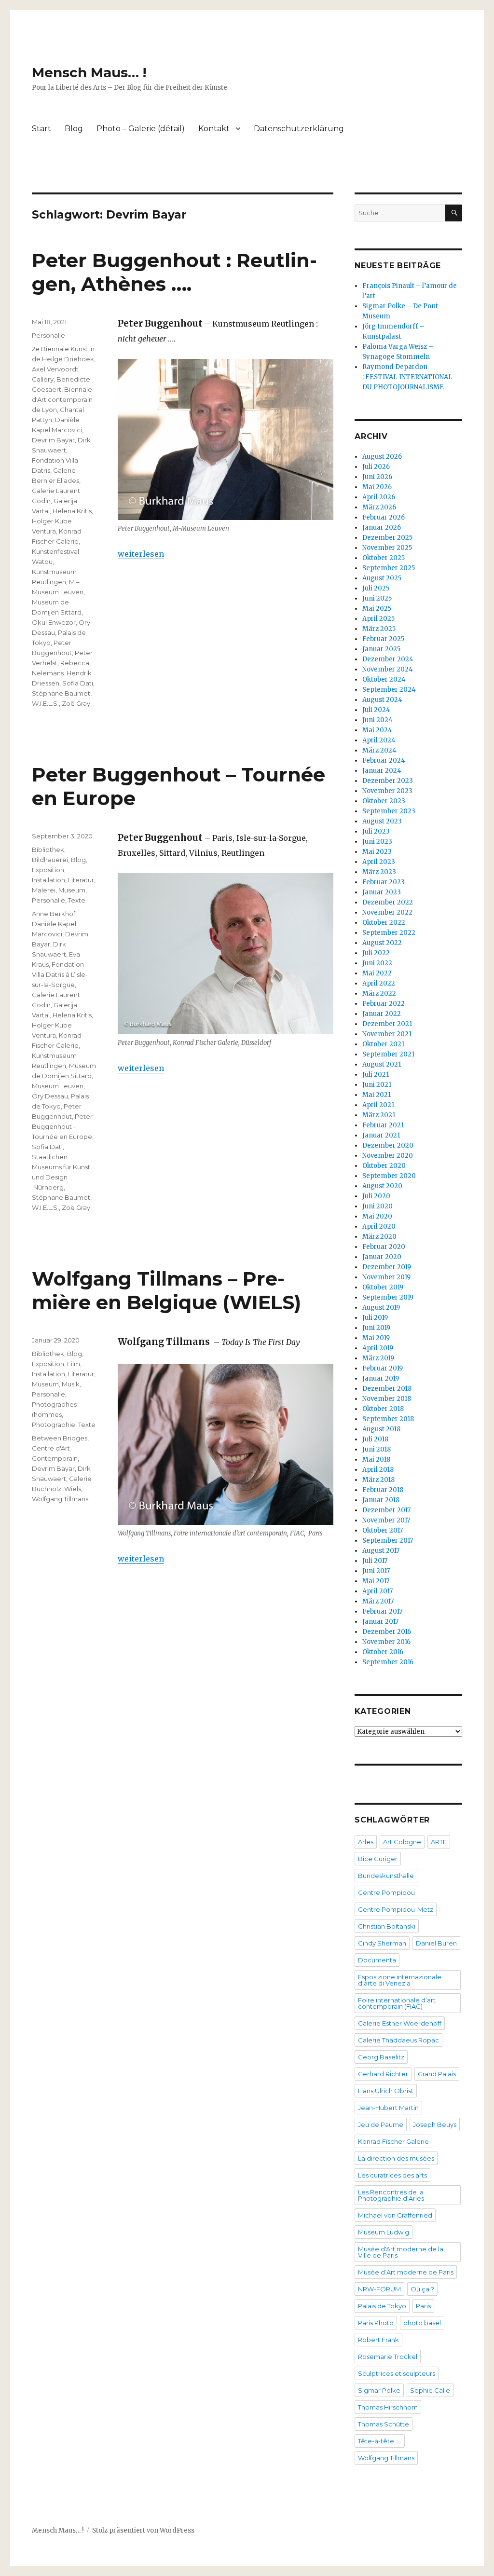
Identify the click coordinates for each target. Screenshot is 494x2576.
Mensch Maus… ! (89, 72)
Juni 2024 (377, 720)
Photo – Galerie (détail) (141, 129)
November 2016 (386, 1642)
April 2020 (379, 1226)
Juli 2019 (375, 1318)
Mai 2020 (377, 1216)
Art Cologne (402, 1842)
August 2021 (382, 1064)
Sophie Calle (430, 2390)
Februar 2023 (384, 882)
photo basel (422, 2323)
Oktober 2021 (383, 1044)
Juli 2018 (375, 1439)
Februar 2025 (383, 639)
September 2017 (388, 1541)
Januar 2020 (382, 1257)
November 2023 (387, 791)
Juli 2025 (376, 588)
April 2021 (378, 1105)
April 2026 (379, 497)
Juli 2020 (376, 1196)
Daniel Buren (436, 1943)
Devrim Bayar (53, 440)
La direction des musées (396, 2158)
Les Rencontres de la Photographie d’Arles (391, 2195)
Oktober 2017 (383, 1530)
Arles (366, 1842)
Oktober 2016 (383, 1652)
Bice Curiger (378, 1859)
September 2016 (388, 1662)
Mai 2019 (376, 1338)
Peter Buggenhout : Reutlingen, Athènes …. (174, 272)
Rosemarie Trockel (388, 2357)
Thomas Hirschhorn (388, 2407)
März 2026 (379, 507)
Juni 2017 (376, 1571)
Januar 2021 (381, 1135)
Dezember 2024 (388, 659)
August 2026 (382, 457)
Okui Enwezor (54, 622)
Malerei (44, 890)
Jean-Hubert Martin (388, 2108)
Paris (423, 2306)
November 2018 (387, 1399)
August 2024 (382, 700)
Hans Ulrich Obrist (386, 2091)
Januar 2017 (380, 1622)
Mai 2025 (377, 609)
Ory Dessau (50, 1096)
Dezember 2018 (387, 1389)
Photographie (54, 1425)
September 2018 (388, 1419)
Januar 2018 (381, 1500)
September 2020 (389, 1176)
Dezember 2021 (387, 1024)
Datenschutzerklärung (299, 129)
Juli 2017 (375, 1561)
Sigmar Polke (379, 2390)
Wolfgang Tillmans (60, 1499)
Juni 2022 (377, 963)
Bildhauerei (50, 860)
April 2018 (378, 1470)
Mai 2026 (377, 487)
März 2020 (379, 1237)
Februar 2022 (384, 1004)
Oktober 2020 (384, 1166)
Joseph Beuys (435, 2124)
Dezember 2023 (388, 781)
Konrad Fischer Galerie (393, 2141)
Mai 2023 (377, 852)
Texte (77, 900)
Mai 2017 (376, 1581)
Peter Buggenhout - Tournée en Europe (62, 1126)
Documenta (377, 1960)
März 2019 (378, 1358)
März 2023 (379, 872)
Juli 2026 (376, 467)
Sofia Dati (78, 683)
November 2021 (387, 1034)
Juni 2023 (377, 842)
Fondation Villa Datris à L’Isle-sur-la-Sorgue (60, 974)
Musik (71, 1384)
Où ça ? (422, 2289)
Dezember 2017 (386, 1510)
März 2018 (378, 1480)
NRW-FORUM (379, 2289)
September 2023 (389, 811)
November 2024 (388, 669)
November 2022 (387, 912)
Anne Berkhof (54, 914)
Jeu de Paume (381, 2124)
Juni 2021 (377, 1085)
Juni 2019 (376, 1328)
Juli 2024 (376, 710)
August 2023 (382, 821)
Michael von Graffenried (395, 2215)
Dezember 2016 (387, 1632)
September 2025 (389, 568)
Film (74, 1364)
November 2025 (387, 548)
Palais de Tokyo (382, 2306)
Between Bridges (60, 1438)
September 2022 (389, 933)
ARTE (439, 1842)
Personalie (48, 335)
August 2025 (382, 578)
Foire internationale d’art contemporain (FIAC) (397, 2003)
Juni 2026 (377, 477)
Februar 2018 (383, 1490)
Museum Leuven (58, 1086)
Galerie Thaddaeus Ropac (398, 2040)
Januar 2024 (382, 771)
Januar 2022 (382, 1014)
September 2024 (389, 690)
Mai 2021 (377, 1095)
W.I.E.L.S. (45, 703)
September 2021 (388, 1054)
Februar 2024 (384, 760)
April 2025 (378, 619)
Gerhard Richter (383, 2074)
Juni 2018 (377, 1449)
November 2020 (388, 1156)
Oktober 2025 (384, 558)
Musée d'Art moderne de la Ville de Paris (401, 2252)
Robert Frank (378, 2340)
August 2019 (381, 1308)
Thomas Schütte (384, 2424)
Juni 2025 (377, 598)
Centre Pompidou (386, 1892)
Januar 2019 (381, 1378)
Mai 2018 (376, 1459)
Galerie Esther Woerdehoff (400, 2023)
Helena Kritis (72, 511)
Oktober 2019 (383, 1287)
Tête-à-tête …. (380, 2441)
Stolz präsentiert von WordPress (143, 2530)
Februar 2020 (384, 1247)
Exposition (48, 870)
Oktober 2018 (383, 1409)
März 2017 (378, 1601)
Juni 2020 (377, 1206)
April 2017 (377, 1591)
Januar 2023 (382, 892)
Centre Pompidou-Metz (396, 1909)
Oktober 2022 (384, 923)
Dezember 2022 (388, 902)
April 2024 (379, 740)
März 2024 (379, 750)
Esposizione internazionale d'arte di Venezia (400, 1980)
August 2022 (382, 943)
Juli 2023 (376, 831)
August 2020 (382, 1186)
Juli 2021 (376, 1075)
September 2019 (388, 1297)
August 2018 (381, 1429)
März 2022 (379, 993)
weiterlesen (141, 554)
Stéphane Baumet (61, 693)
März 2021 (379, 1115)
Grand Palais (437, 2074)
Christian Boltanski (387, 1926)
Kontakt (214, 129)
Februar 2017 (382, 1611)
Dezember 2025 (387, 538)
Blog (74, 129)
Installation (48, 880)
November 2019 (386, 1277)
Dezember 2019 (387, 1267)
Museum (72, 890)
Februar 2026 (384, 517)
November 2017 (386, 1520)
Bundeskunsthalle (386, 1876)
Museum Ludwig (384, 2232)
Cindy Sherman (382, 1943)
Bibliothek (48, 850)
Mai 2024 (377, 730)
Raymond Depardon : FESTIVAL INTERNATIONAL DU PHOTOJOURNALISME (407, 377)
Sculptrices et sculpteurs (397, 2373)
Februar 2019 (383, 1368)
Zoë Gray (76, 703)
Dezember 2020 (388, 1145)
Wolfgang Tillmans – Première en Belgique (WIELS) (166, 1290)
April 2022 (379, 983)
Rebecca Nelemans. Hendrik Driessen (62, 673)
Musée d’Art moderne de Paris (406, 2272)
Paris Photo (376, 2323)
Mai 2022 (377, 973)
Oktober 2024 (384, 679)
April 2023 (379, 862)
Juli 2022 (376, 953)
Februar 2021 (383, 1125)
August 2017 (381, 1551)
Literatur (81, 880)
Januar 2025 (381, 649)
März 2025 (379, 629)
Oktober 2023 (384, 801)
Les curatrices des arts (392, 2175)
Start (41, 129)
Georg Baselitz (381, 2057)
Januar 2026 (382, 528)
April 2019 (378, 1348)
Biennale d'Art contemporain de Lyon (62, 399)
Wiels (73, 1489)
